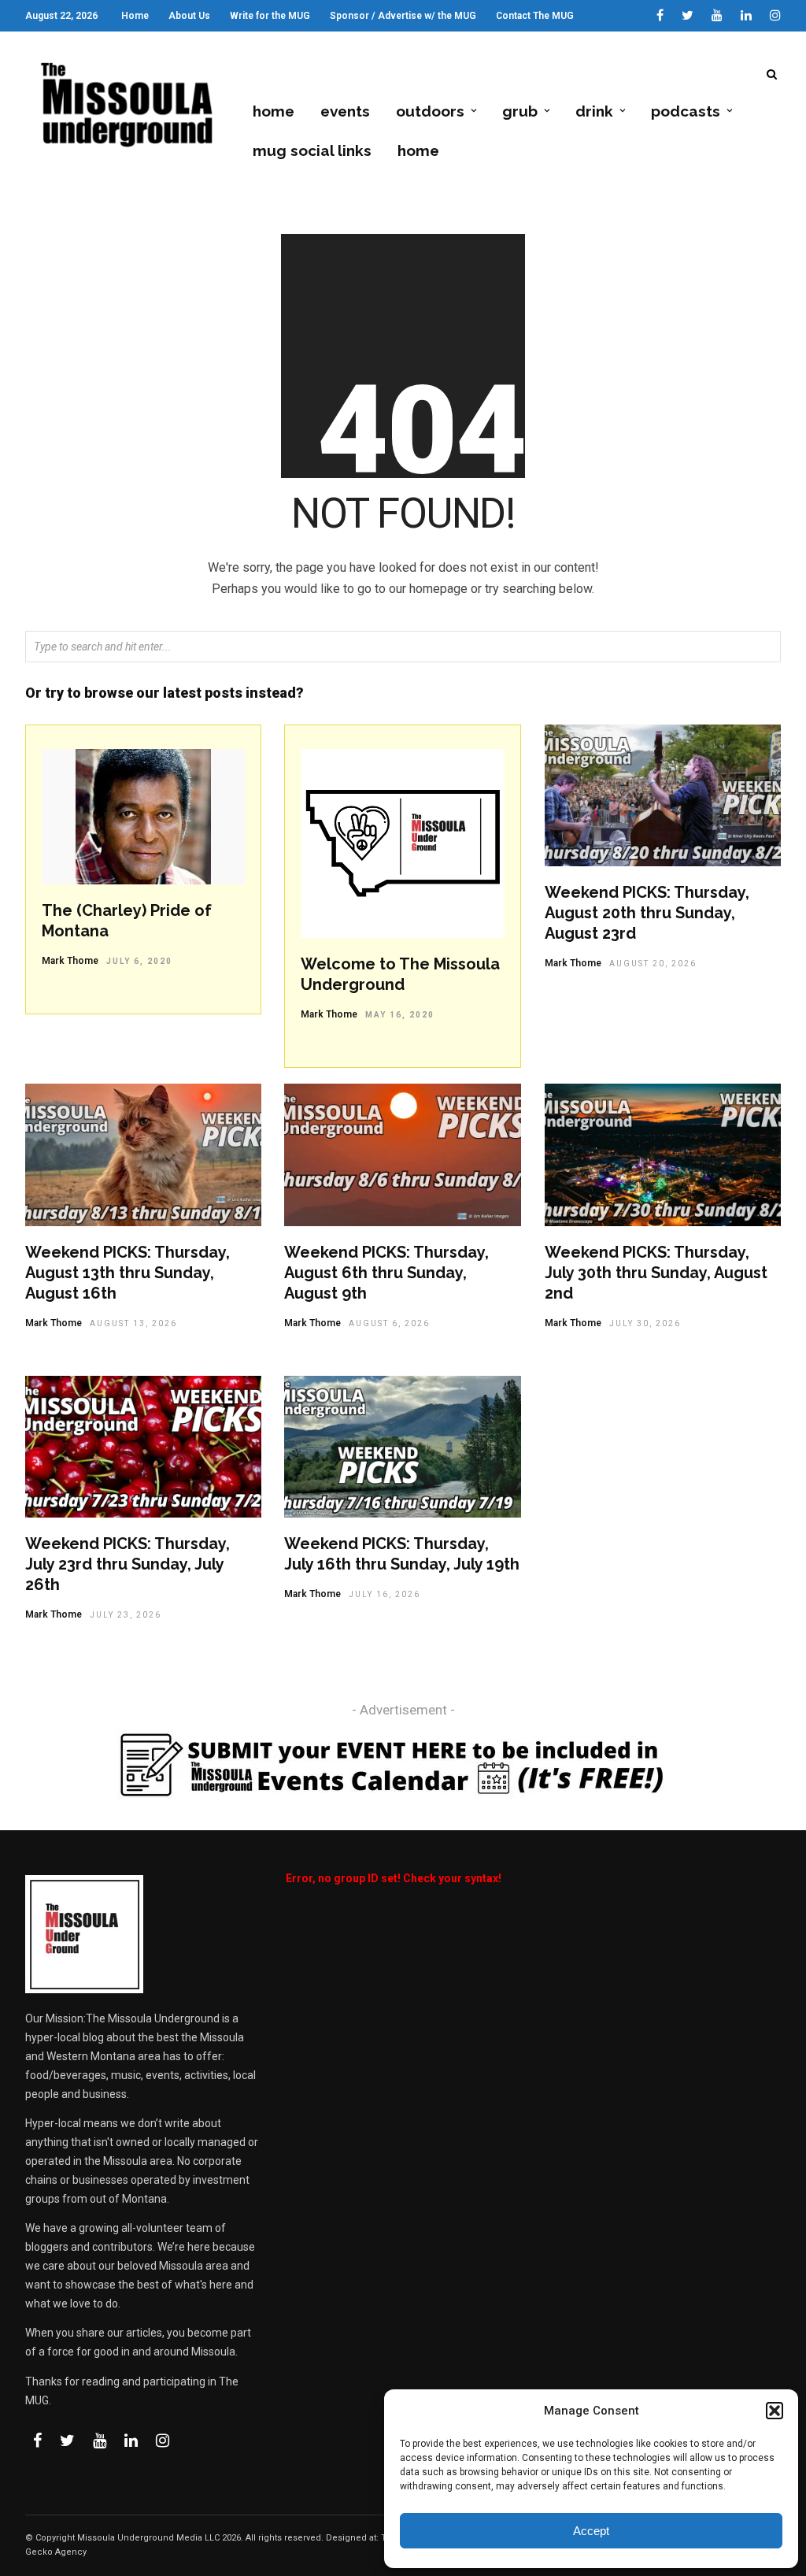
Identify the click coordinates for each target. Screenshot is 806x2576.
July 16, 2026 (385, 1594)
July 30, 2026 (645, 1323)
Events (345, 111)
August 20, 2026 (653, 964)
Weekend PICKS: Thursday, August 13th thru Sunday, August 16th (128, 1273)
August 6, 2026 (389, 1323)
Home (135, 16)
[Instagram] (775, 16)
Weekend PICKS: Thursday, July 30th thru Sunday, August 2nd (656, 1273)
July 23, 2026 (126, 1615)
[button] (775, 2411)
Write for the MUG (270, 16)
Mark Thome (70, 961)
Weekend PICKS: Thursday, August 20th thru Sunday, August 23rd (647, 913)
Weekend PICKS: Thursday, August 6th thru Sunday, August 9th (386, 1273)
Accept (591, 2531)
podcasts (686, 111)
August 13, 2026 (133, 1323)
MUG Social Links (312, 150)
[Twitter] (67, 2441)
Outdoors (430, 111)
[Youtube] (717, 16)
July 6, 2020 (139, 961)
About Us (189, 16)
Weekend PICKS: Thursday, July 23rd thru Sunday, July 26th (128, 1564)
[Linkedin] (746, 16)
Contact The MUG (535, 16)
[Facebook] (37, 2441)
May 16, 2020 (400, 1015)
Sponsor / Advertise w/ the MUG (403, 16)
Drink (594, 111)
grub (520, 111)
